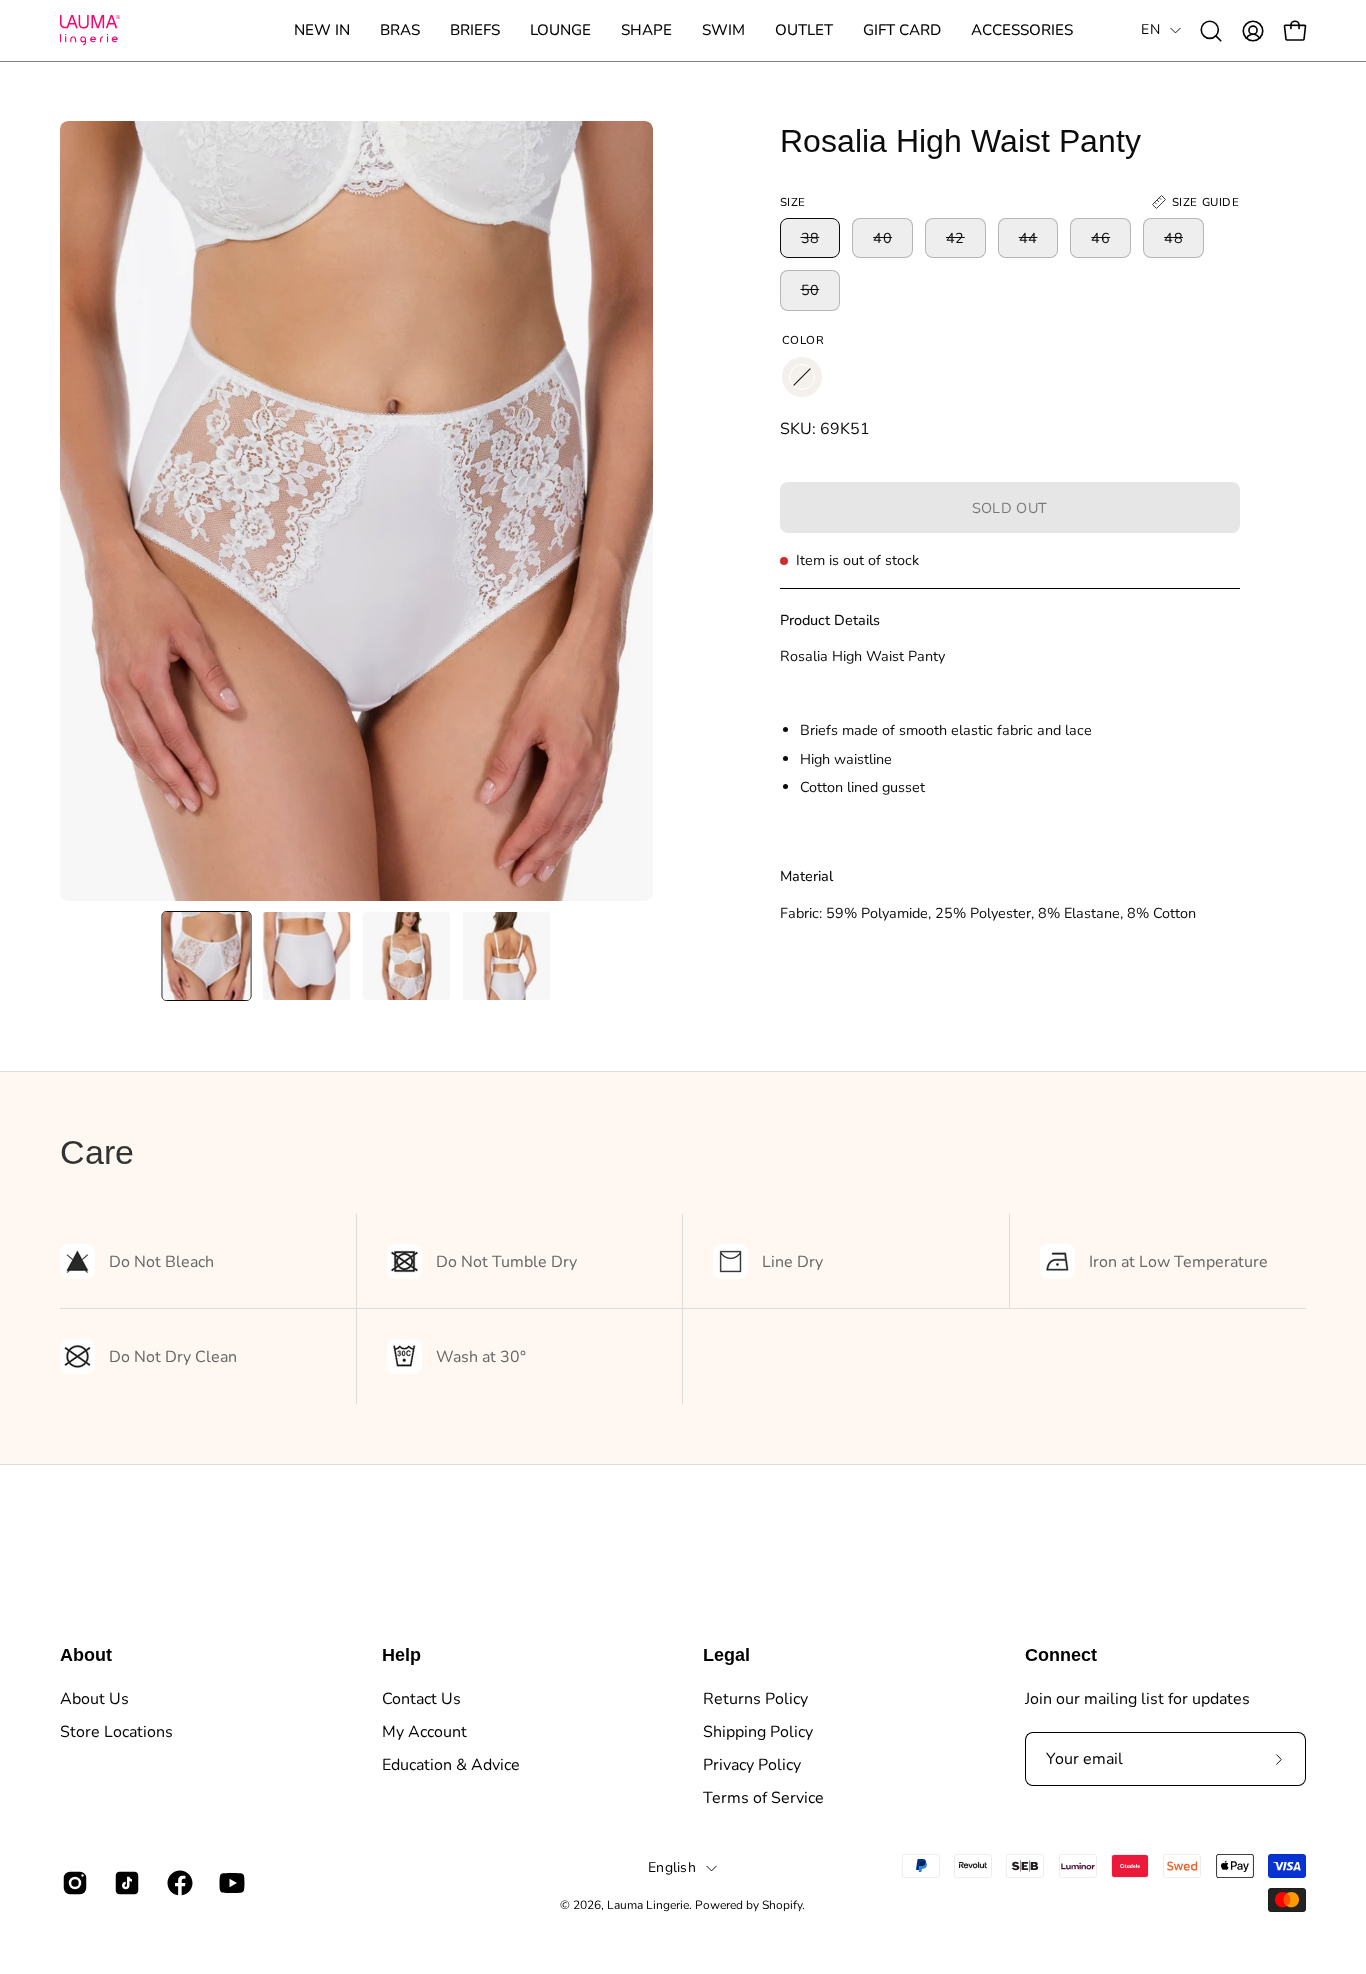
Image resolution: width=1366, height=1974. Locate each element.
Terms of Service (763, 1798)
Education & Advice (451, 1765)
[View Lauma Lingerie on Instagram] (73, 1883)
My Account (424, 1732)
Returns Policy (755, 1699)
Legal (726, 1655)
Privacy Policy (752, 1765)
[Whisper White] (802, 377)
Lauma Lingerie (648, 1905)
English (672, 1867)
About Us (94, 1699)
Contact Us (421, 1699)
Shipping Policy (758, 1732)
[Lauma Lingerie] (90, 30)
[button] (400, 30)
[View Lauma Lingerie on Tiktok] (125, 1883)
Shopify (782, 1905)
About (86, 1655)
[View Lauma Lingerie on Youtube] (230, 1883)
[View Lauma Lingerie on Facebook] (178, 1883)
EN (1150, 29)
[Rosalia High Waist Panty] (207, 956)
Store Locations (116, 1732)
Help (401, 1655)
